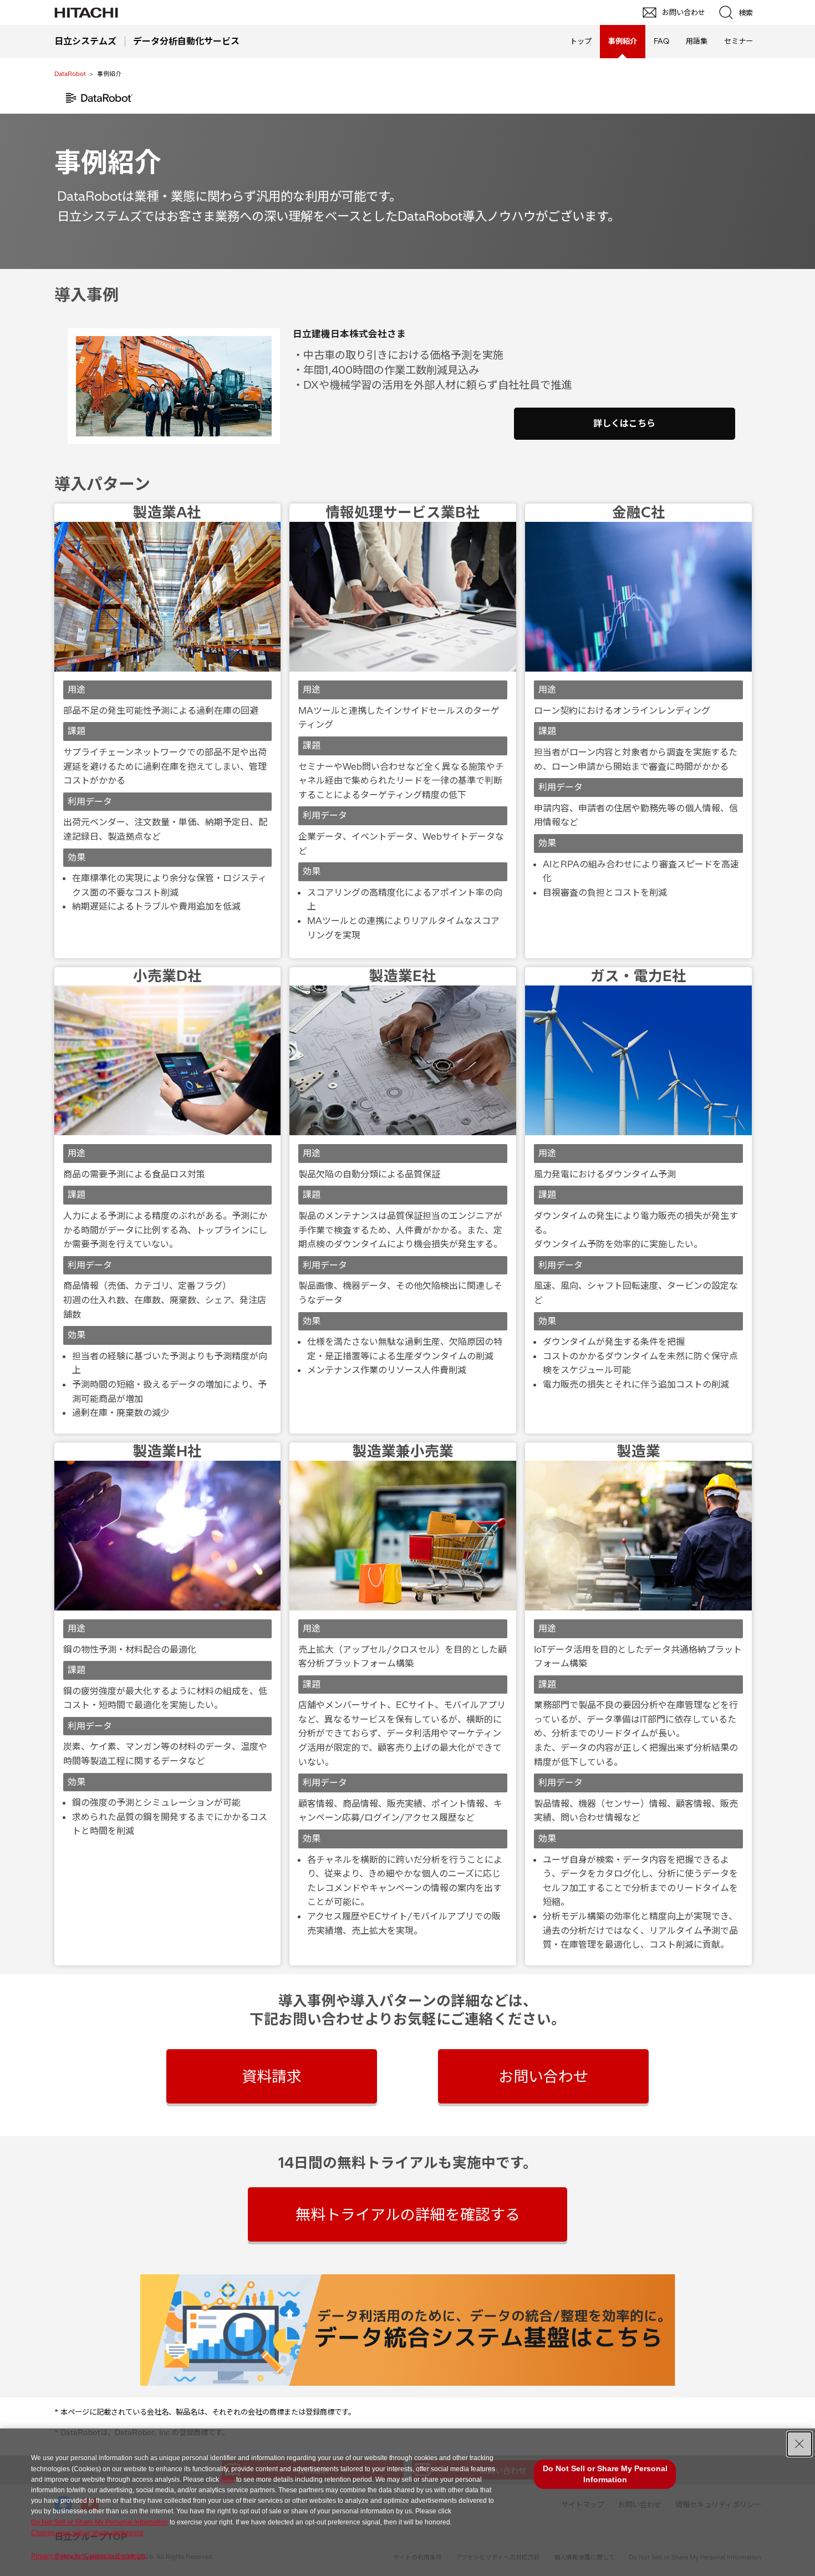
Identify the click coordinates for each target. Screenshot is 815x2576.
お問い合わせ (543, 2076)
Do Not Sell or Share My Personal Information (100, 2522)
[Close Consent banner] (799, 2444)
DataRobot (70, 74)
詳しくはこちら (624, 423)
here (228, 2480)
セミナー (738, 41)
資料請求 (272, 2076)
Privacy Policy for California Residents (88, 2556)
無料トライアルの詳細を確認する (408, 2214)
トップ (581, 41)
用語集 (697, 41)
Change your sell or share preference (87, 2533)
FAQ (661, 41)
